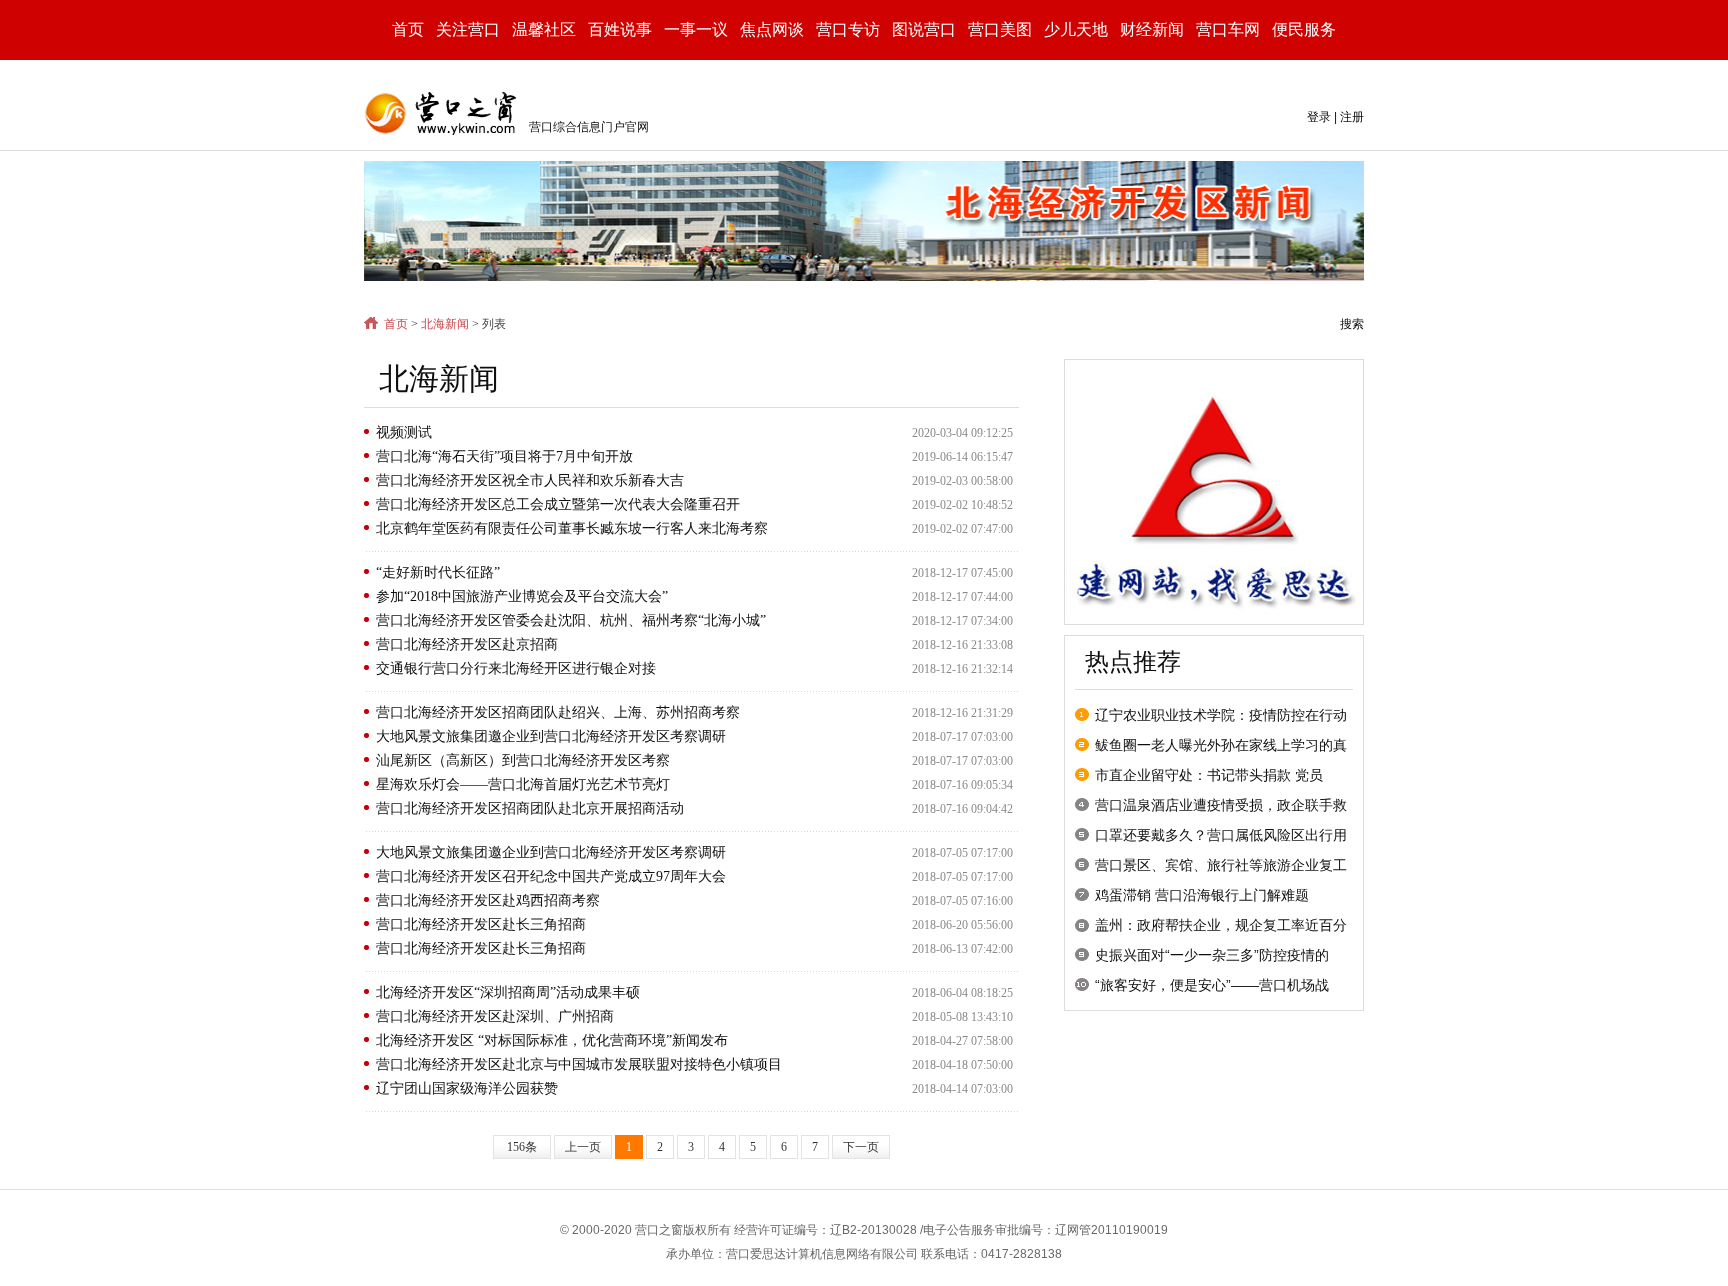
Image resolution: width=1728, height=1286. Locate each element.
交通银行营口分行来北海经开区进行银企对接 (516, 668)
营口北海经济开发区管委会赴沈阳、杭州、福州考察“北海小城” (571, 620)
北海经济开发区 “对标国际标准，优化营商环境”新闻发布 (552, 1040)
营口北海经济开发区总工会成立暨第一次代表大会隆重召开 (558, 504)
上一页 (583, 1147)
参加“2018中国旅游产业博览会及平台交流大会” (522, 596)
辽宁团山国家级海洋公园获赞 (467, 1088)
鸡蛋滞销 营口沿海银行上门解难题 (1202, 895)
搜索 (1352, 324)
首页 (408, 29)
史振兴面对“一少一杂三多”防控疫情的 (1212, 955)
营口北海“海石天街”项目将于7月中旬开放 (504, 456)
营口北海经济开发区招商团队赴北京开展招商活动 (530, 808)
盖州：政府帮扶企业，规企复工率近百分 (1221, 925)
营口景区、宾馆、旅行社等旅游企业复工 (1221, 865)
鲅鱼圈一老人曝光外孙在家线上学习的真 (1221, 745)
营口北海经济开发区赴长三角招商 (481, 924)
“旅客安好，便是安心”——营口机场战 (1212, 985)
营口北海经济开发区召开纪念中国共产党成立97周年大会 (551, 876)
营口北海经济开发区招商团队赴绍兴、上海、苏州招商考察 (558, 712)
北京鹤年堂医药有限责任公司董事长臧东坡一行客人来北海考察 (572, 528)
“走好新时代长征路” (438, 572)
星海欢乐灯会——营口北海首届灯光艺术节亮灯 (523, 784)
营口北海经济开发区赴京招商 (467, 644)
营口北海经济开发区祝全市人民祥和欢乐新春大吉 (530, 480)
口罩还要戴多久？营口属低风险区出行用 (1221, 835)
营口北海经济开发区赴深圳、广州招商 (495, 1016)
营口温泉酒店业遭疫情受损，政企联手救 (1221, 805)
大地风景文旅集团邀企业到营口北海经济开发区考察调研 (551, 736)
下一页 (861, 1147)
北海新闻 (445, 324)
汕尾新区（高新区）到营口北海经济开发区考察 (523, 760)
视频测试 (404, 432)
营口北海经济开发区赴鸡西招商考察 (488, 900)
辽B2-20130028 (873, 1230)
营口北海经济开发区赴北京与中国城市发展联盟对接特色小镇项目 (579, 1064)
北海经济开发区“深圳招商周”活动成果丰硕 (508, 992)
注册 (1352, 117)
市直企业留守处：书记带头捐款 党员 (1209, 775)
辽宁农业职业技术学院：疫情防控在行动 (1221, 715)
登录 (1319, 117)
